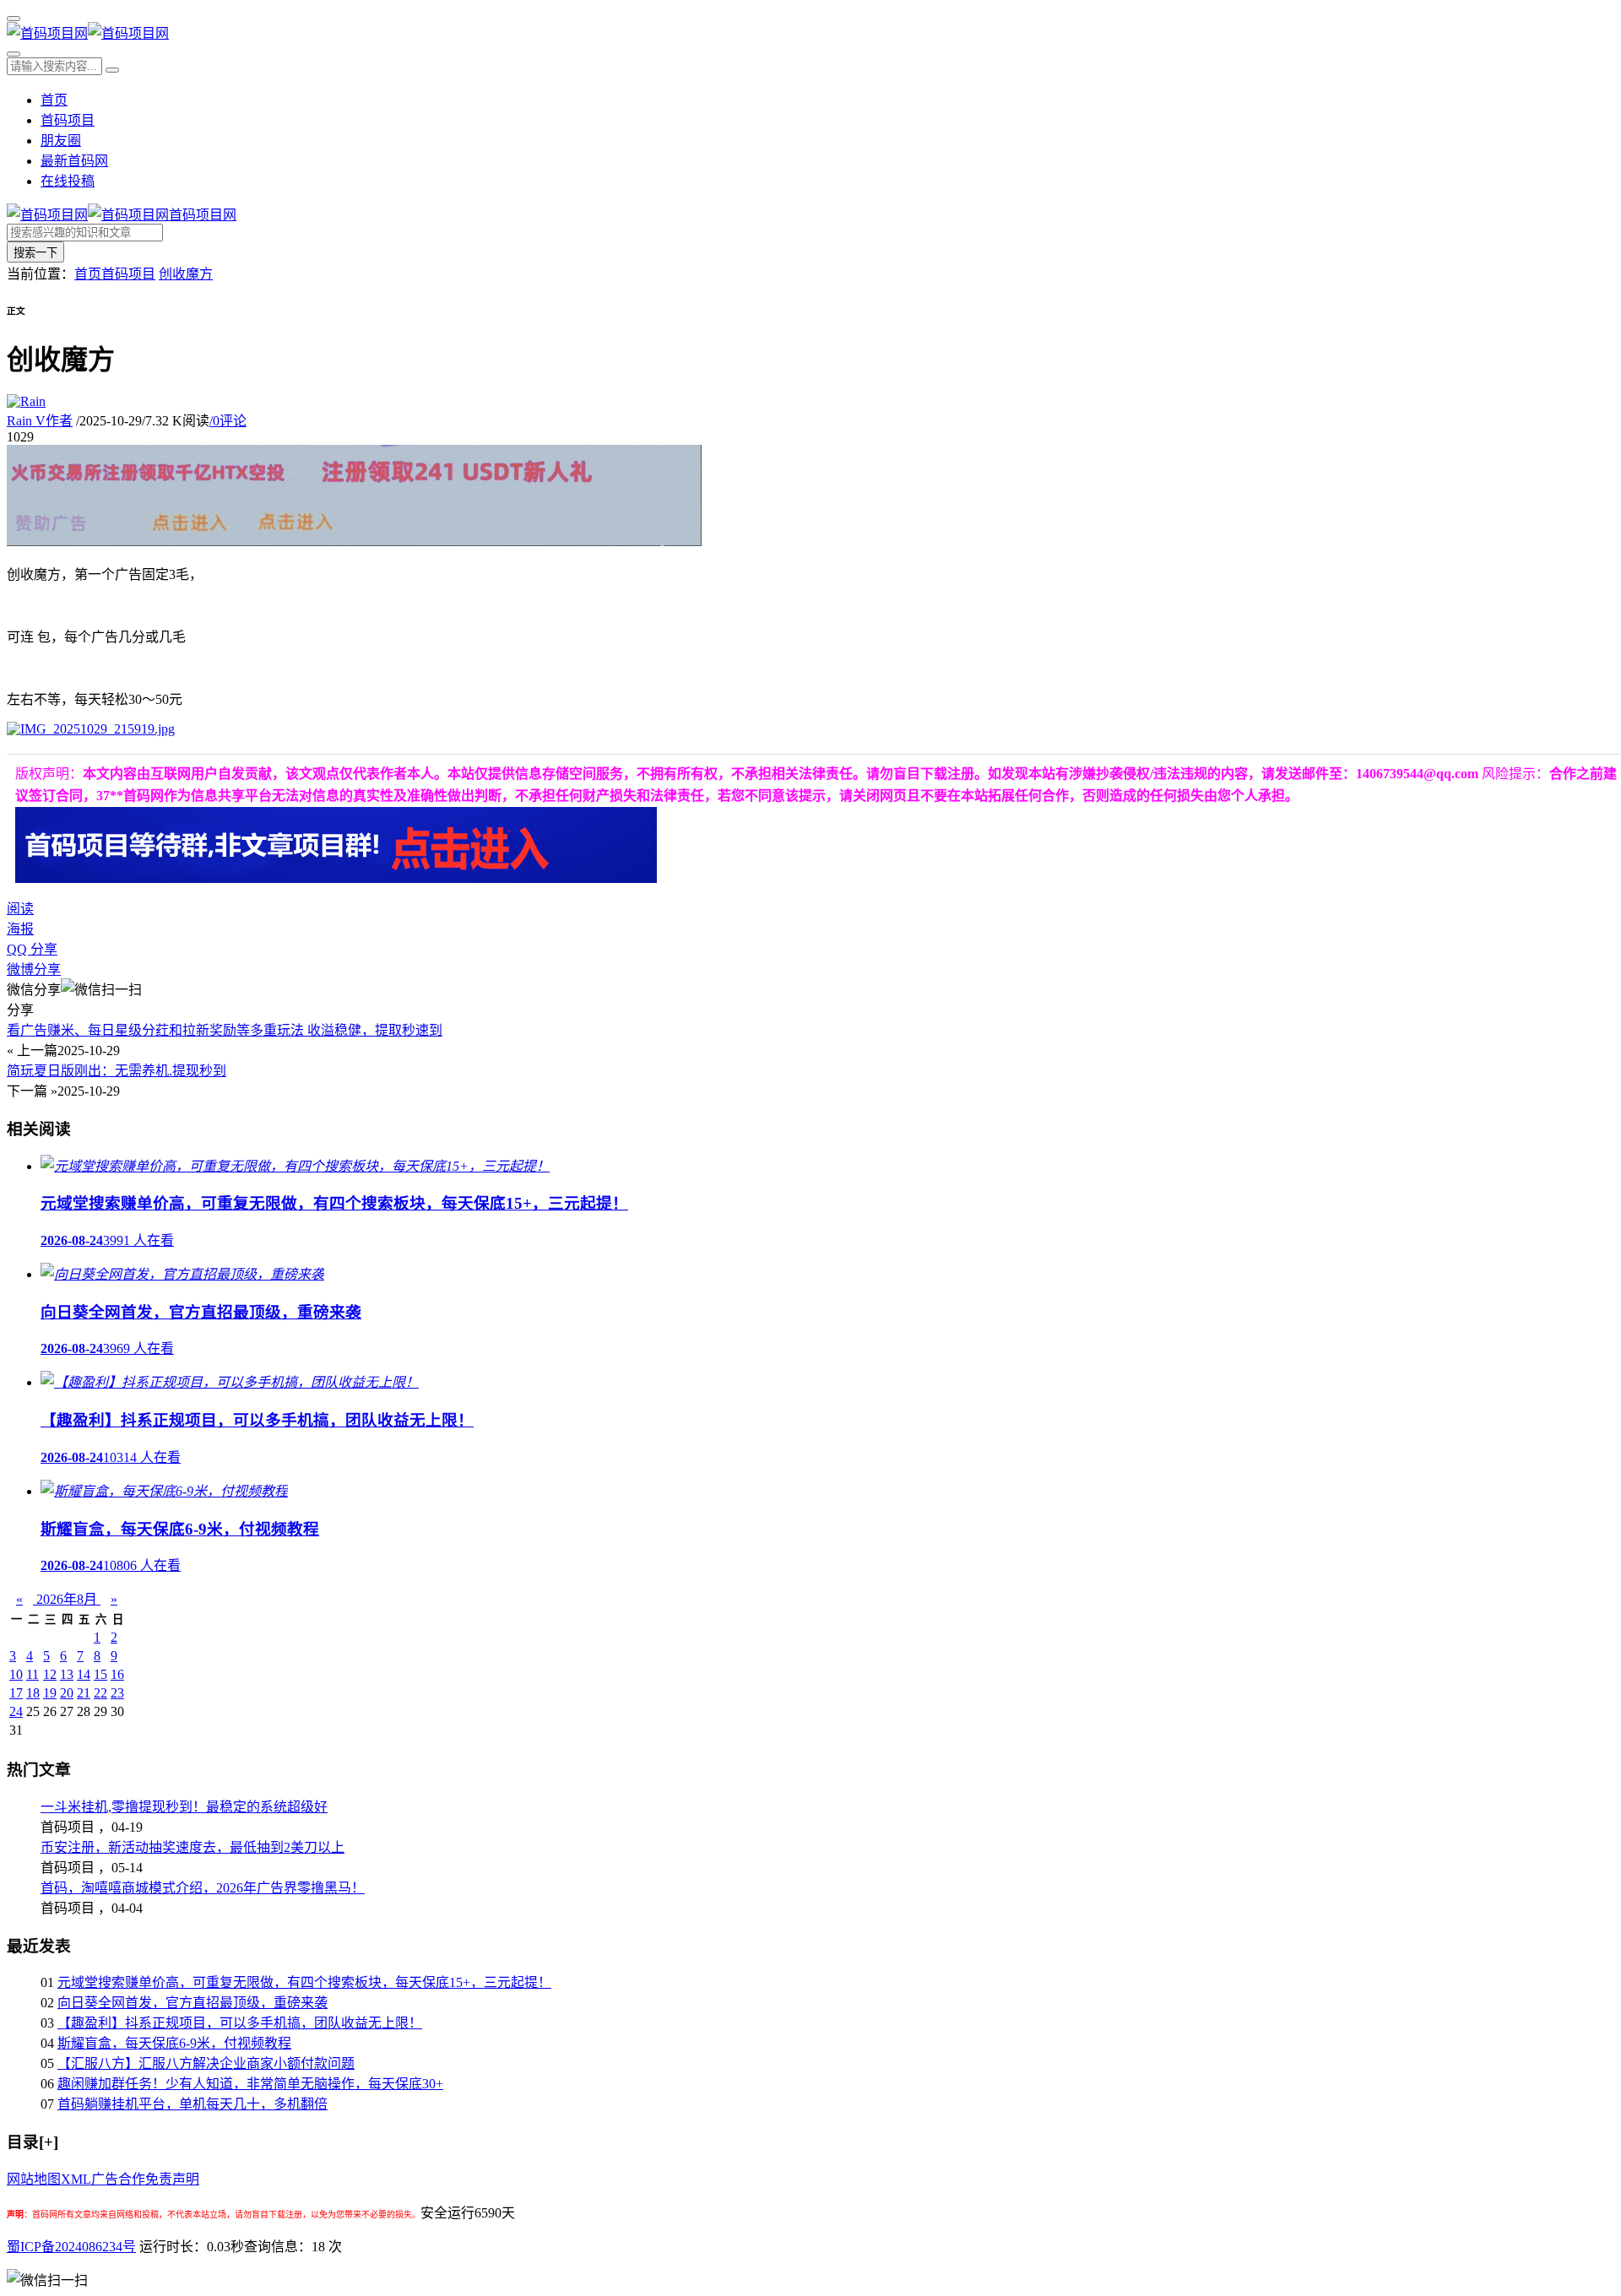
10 (16, 1674)
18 (33, 1693)
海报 (20, 929)
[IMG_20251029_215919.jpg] (91, 729)
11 (33, 1674)
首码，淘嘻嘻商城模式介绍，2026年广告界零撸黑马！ (203, 1888)
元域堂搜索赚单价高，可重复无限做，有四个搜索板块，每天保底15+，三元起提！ (304, 1982)
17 (16, 1693)
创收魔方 (186, 274)
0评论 (228, 421)
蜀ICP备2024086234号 (71, 2247)
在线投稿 (68, 181)
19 (50, 1693)
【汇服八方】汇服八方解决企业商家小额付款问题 (206, 2063)
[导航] (14, 19)
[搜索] (14, 54)
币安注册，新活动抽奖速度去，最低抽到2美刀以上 (192, 1847)
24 (16, 1711)
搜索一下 (35, 253)
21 (84, 1693)
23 (117, 1693)
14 (84, 1674)
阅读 (20, 909)
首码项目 (68, 120)
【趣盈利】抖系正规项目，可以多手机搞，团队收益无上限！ (240, 2023)
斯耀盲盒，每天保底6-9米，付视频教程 (174, 2043)
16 (117, 1674)
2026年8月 (67, 1599)
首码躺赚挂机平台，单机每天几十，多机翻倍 (192, 2104)
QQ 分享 (32, 949)
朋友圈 (61, 141)
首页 (54, 100)
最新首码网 (74, 161)
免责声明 (172, 2179)
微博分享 (34, 969)
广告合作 (118, 2179)
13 (67, 1674)
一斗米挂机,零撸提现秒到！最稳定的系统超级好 (184, 1807)
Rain (40, 421)
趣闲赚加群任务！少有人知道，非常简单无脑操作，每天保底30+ (250, 2084)
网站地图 (34, 2179)
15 (100, 1674)
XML (76, 2179)
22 (100, 1693)
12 (50, 1674)
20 (67, 1693)
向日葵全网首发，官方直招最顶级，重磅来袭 (192, 2003)
